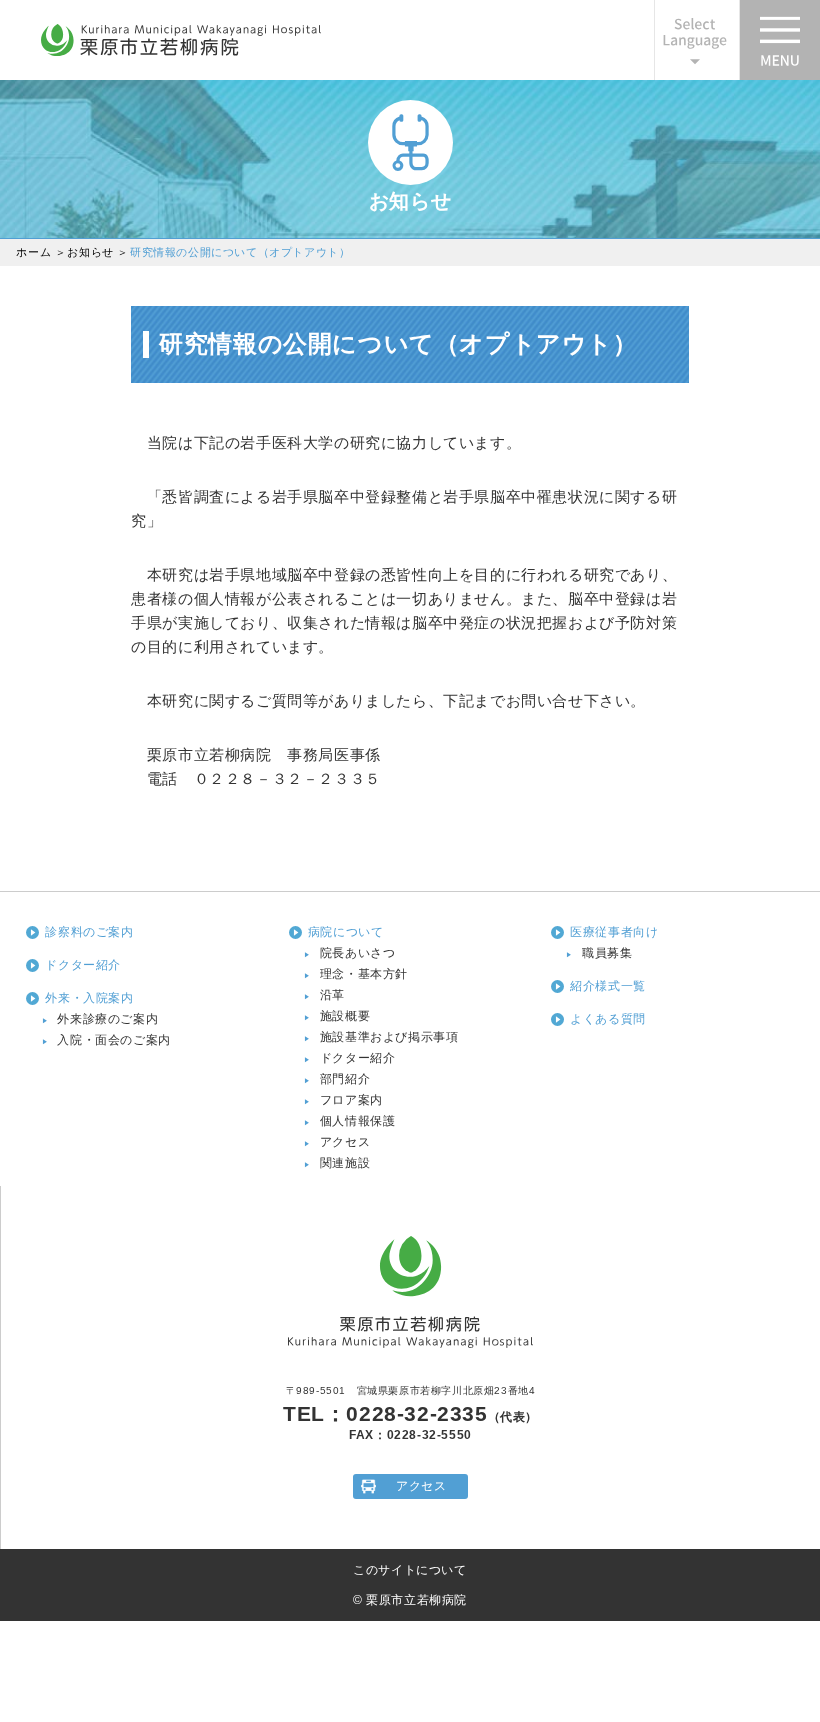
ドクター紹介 (83, 965)
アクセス (345, 1142)
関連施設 (345, 1163)
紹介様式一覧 (608, 986)
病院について (346, 932)
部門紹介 (345, 1079)
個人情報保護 (358, 1121)
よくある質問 (608, 1019)
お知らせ (90, 252)
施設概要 (345, 1016)
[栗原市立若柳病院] (181, 55)
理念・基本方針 (364, 974)
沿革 (332, 995)
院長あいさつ (358, 953)
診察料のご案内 (89, 932)
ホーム (33, 252)
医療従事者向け (614, 932)
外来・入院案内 (89, 998)
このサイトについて (409, 1570)
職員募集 (607, 953)
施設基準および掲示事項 (389, 1037)
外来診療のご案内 (107, 1019)
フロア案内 (351, 1100)
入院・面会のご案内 (113, 1040)
